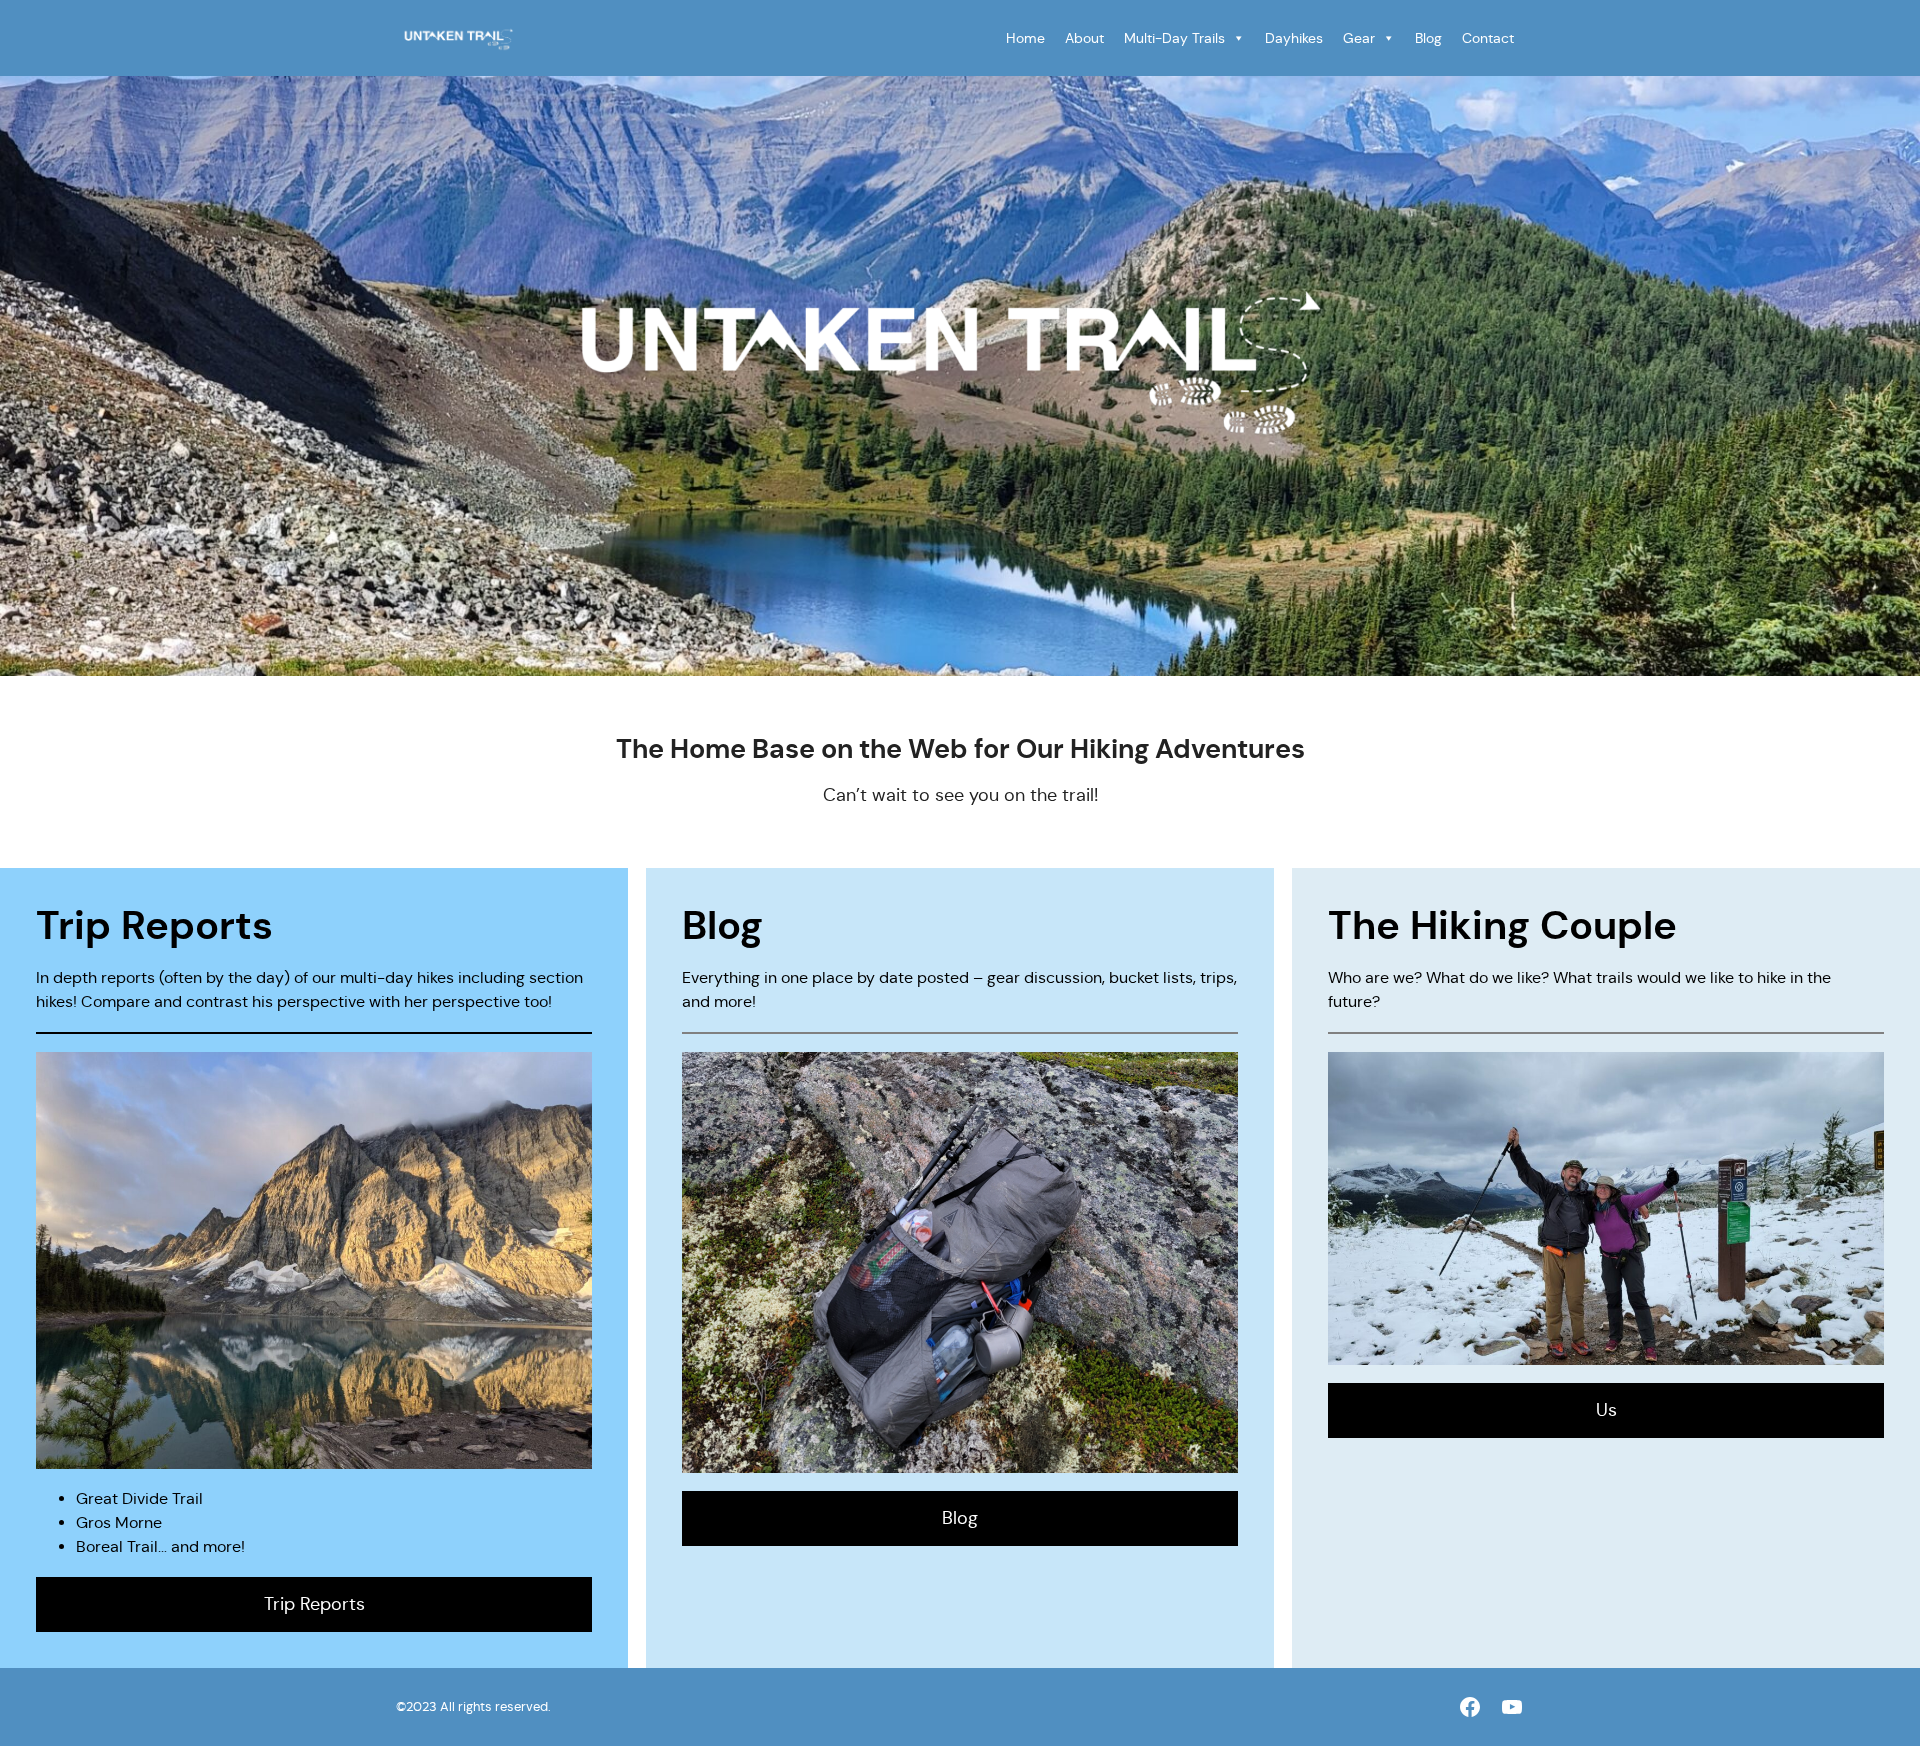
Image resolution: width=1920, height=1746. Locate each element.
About (1084, 38)
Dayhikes (1294, 38)
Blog (1428, 38)
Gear (1359, 38)
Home (1025, 38)
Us (1606, 1410)
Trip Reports (314, 1604)
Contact (1488, 38)
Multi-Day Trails (1174, 38)
